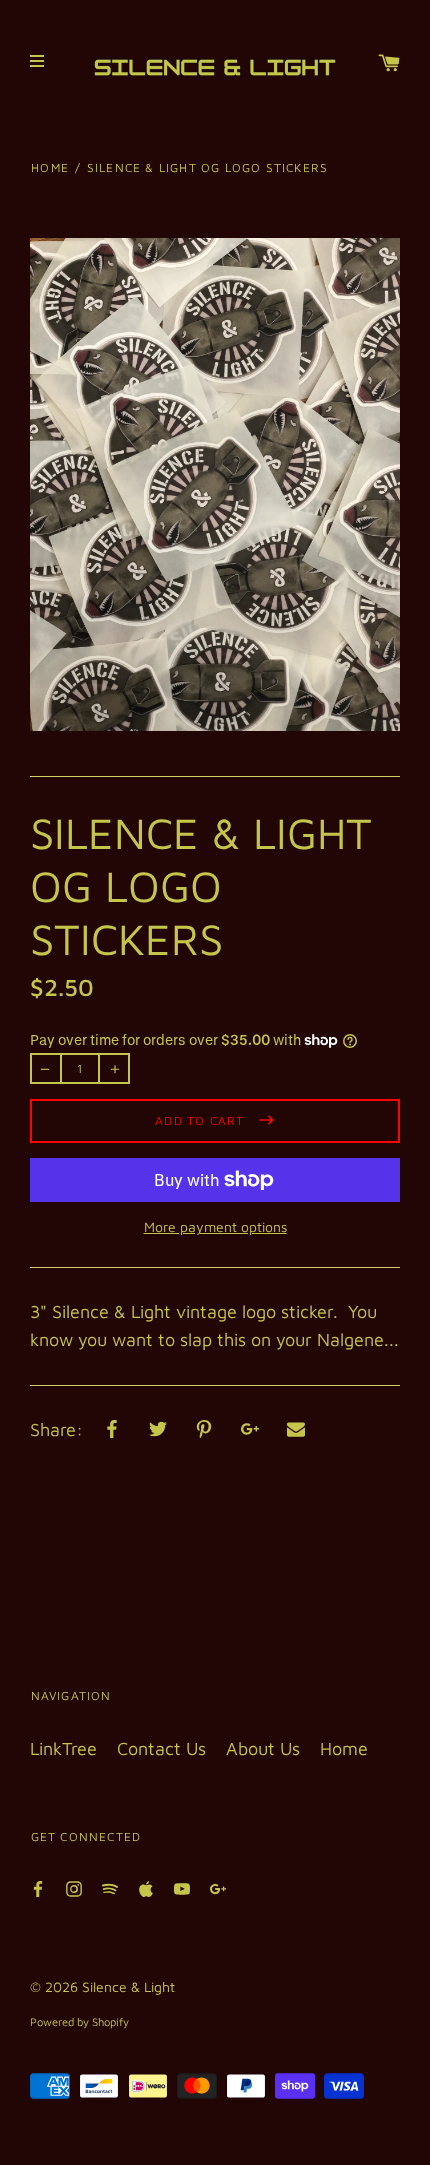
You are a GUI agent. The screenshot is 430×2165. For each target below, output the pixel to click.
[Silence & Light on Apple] (146, 1887)
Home (50, 167)
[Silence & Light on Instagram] (74, 1887)
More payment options (215, 1226)
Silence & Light (128, 1986)
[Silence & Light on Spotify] (110, 1887)
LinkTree (63, 1748)
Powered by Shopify (79, 2021)
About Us (263, 1748)
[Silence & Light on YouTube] (182, 1887)
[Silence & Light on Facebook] (38, 1887)
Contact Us (161, 1748)
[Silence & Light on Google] (218, 1887)
